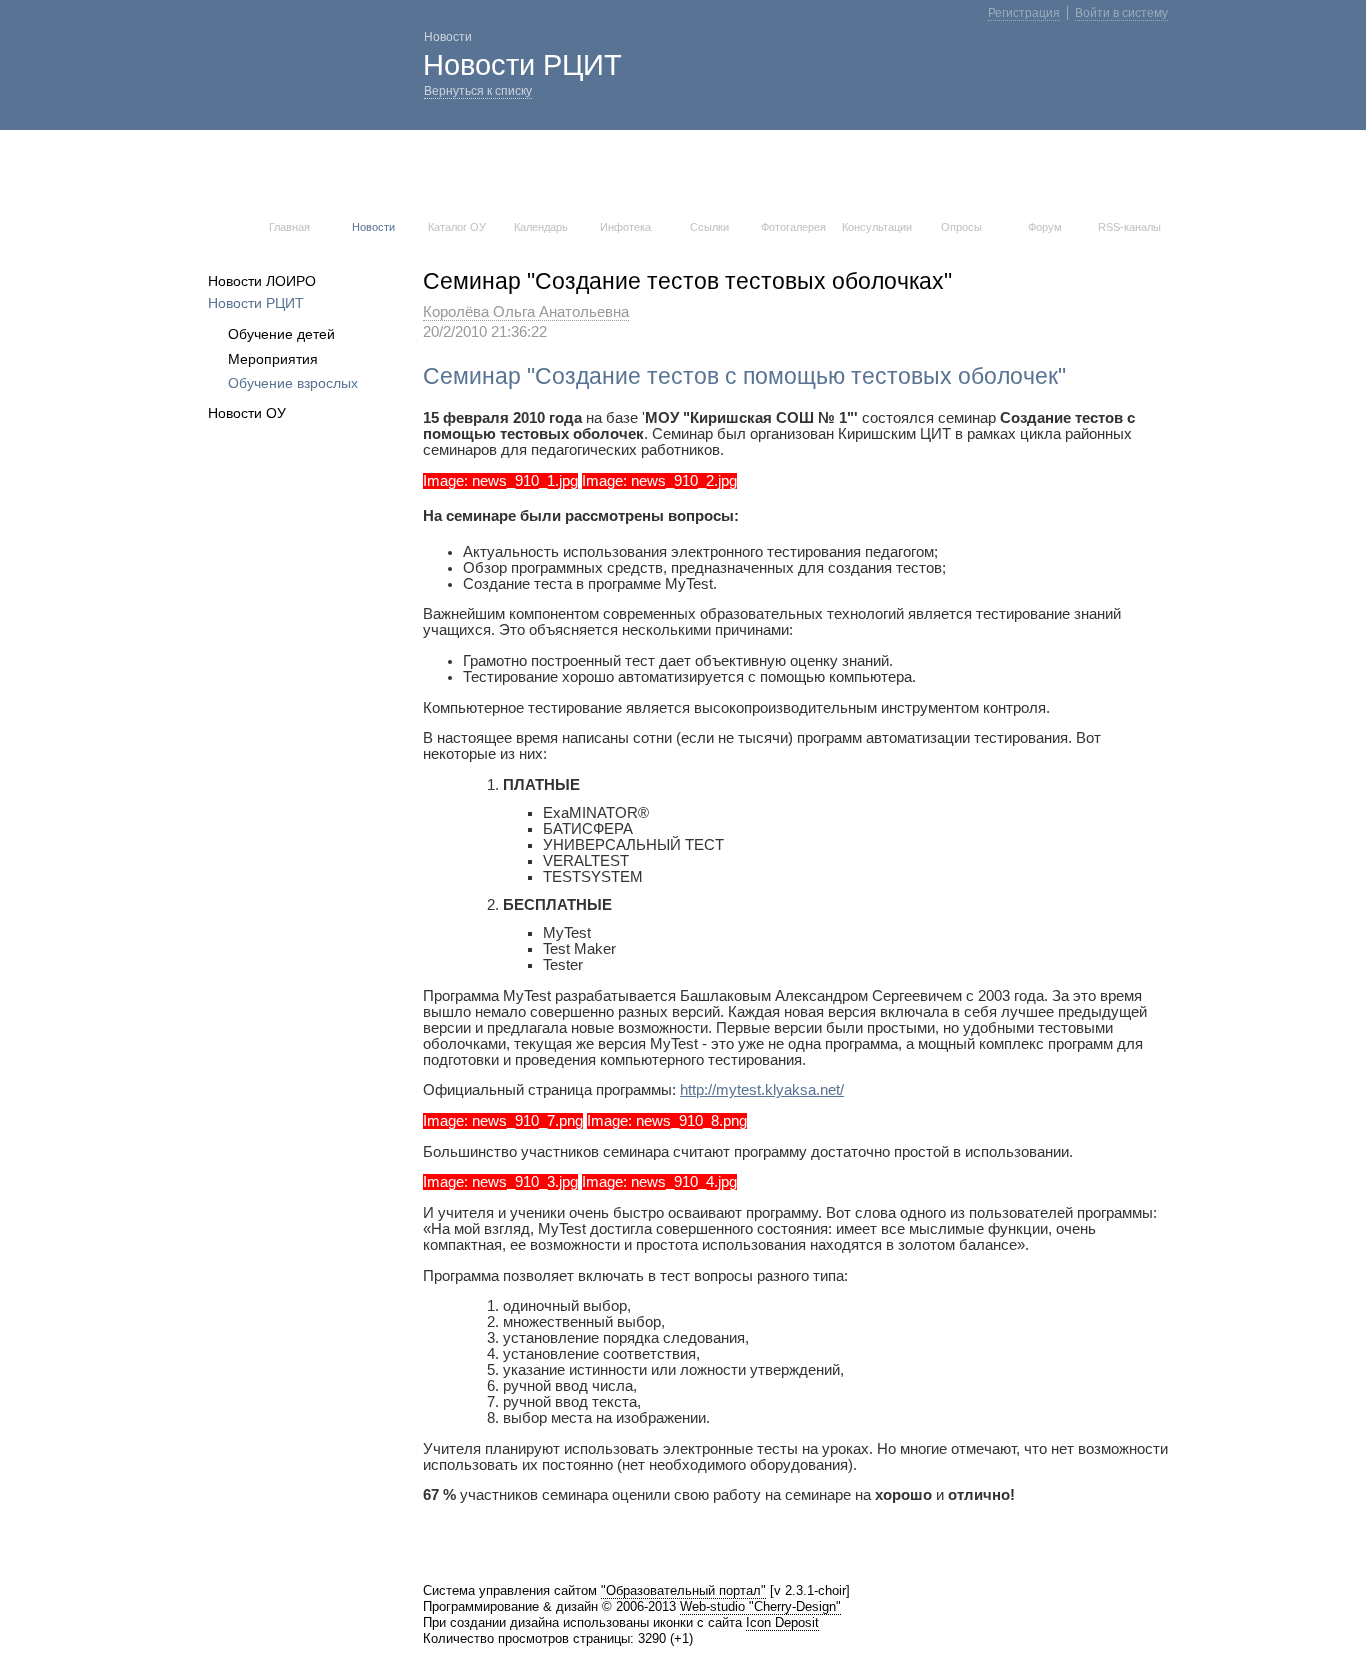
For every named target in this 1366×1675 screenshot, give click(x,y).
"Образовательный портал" (683, 1590)
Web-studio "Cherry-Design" (760, 1606)
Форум (1045, 227)
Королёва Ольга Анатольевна (526, 312)
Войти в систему (1121, 13)
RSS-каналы (1129, 227)
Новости (373, 227)
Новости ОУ (247, 413)
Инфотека (625, 227)
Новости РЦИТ (256, 303)
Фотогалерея (793, 227)
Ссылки (709, 227)
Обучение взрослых (293, 383)
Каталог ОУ (457, 227)
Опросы (961, 227)
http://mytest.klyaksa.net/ (762, 1090)
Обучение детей (281, 334)
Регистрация (1024, 13)
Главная (289, 227)
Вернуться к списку (478, 91)
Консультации (877, 227)
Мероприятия (273, 359)
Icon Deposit (782, 1622)
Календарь (541, 227)
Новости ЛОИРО (262, 281)
